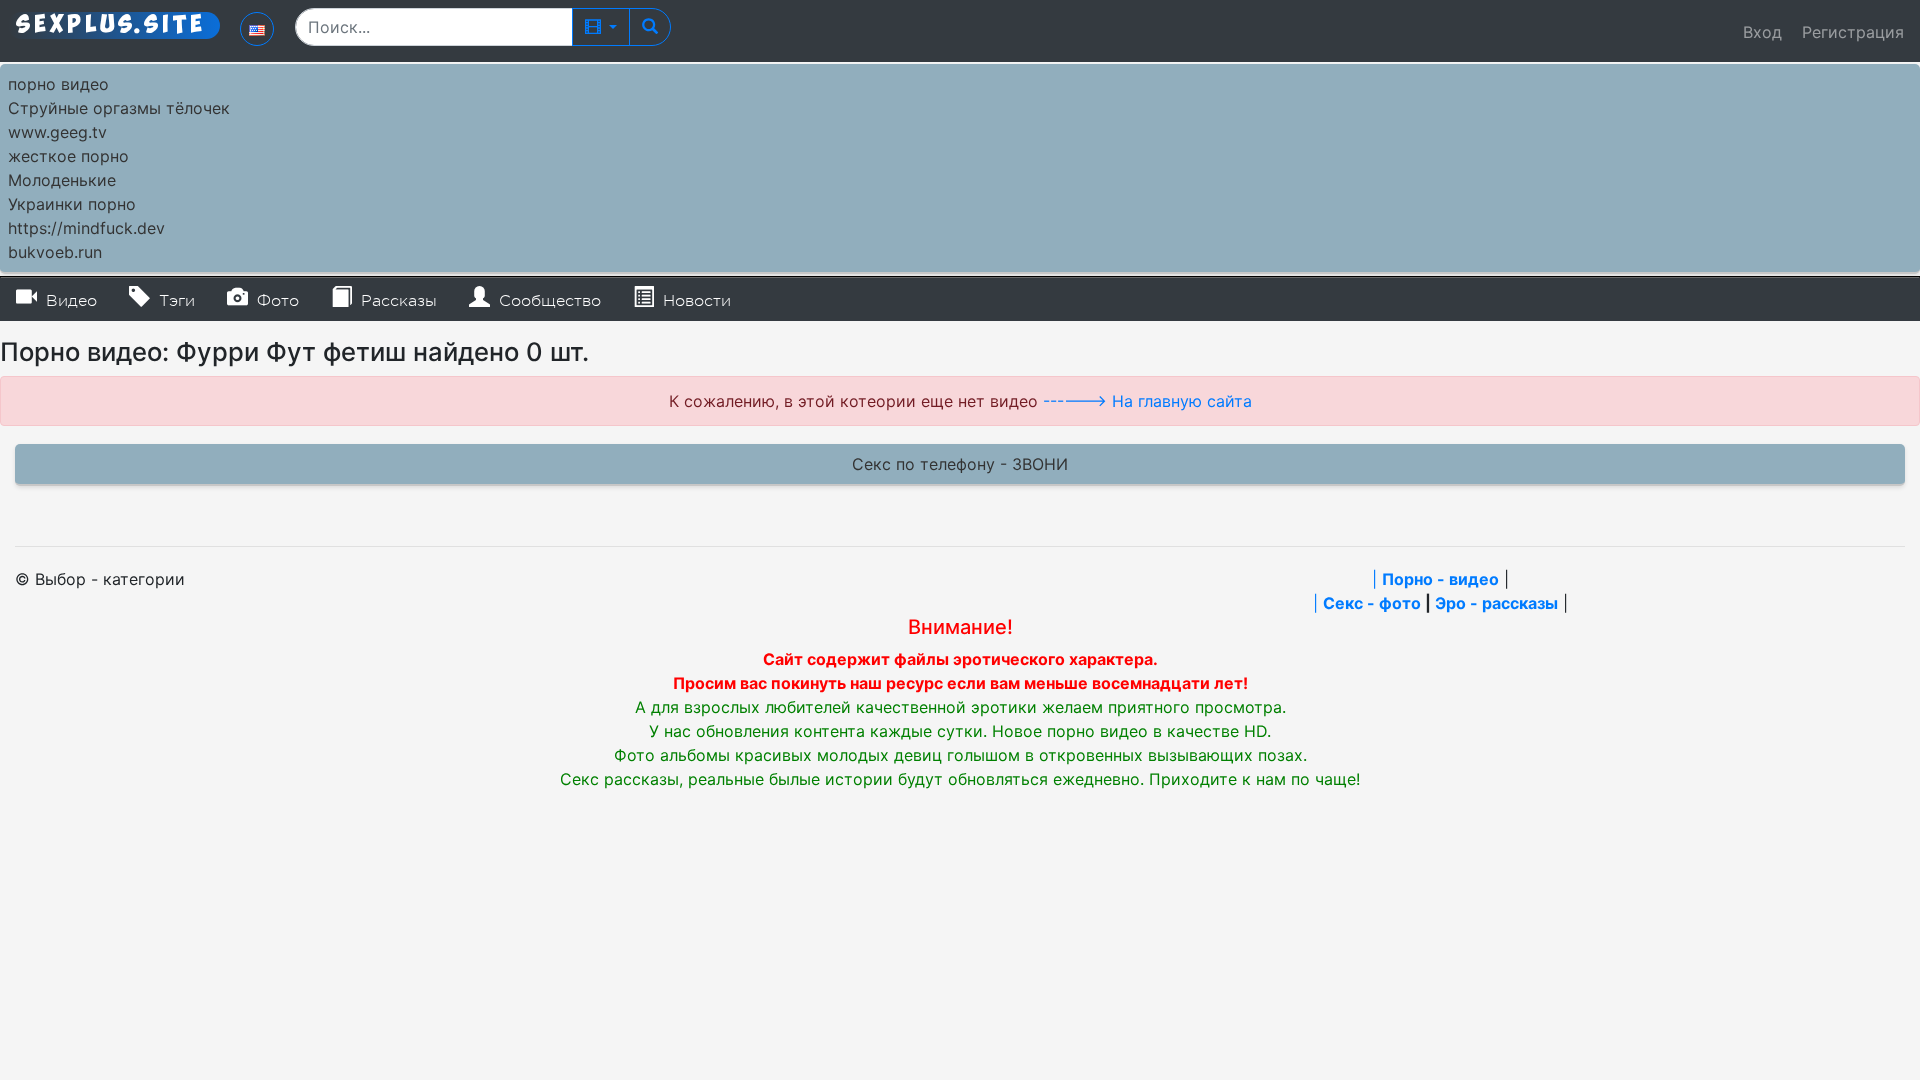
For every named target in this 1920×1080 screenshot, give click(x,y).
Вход (1762, 32)
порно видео (58, 84)
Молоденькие (62, 180)
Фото (275, 301)
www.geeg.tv (57, 132)
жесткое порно (68, 156)
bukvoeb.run (55, 252)
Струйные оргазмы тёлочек (119, 108)
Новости (694, 301)
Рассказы (396, 301)
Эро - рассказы (1496, 603)
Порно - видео (1440, 579)
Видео (69, 301)
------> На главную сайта (1147, 401)
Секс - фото (1372, 603)
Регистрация (1853, 32)
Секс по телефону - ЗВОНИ (960, 464)
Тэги (174, 301)
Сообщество (547, 301)
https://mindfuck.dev (86, 228)
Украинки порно (72, 204)
